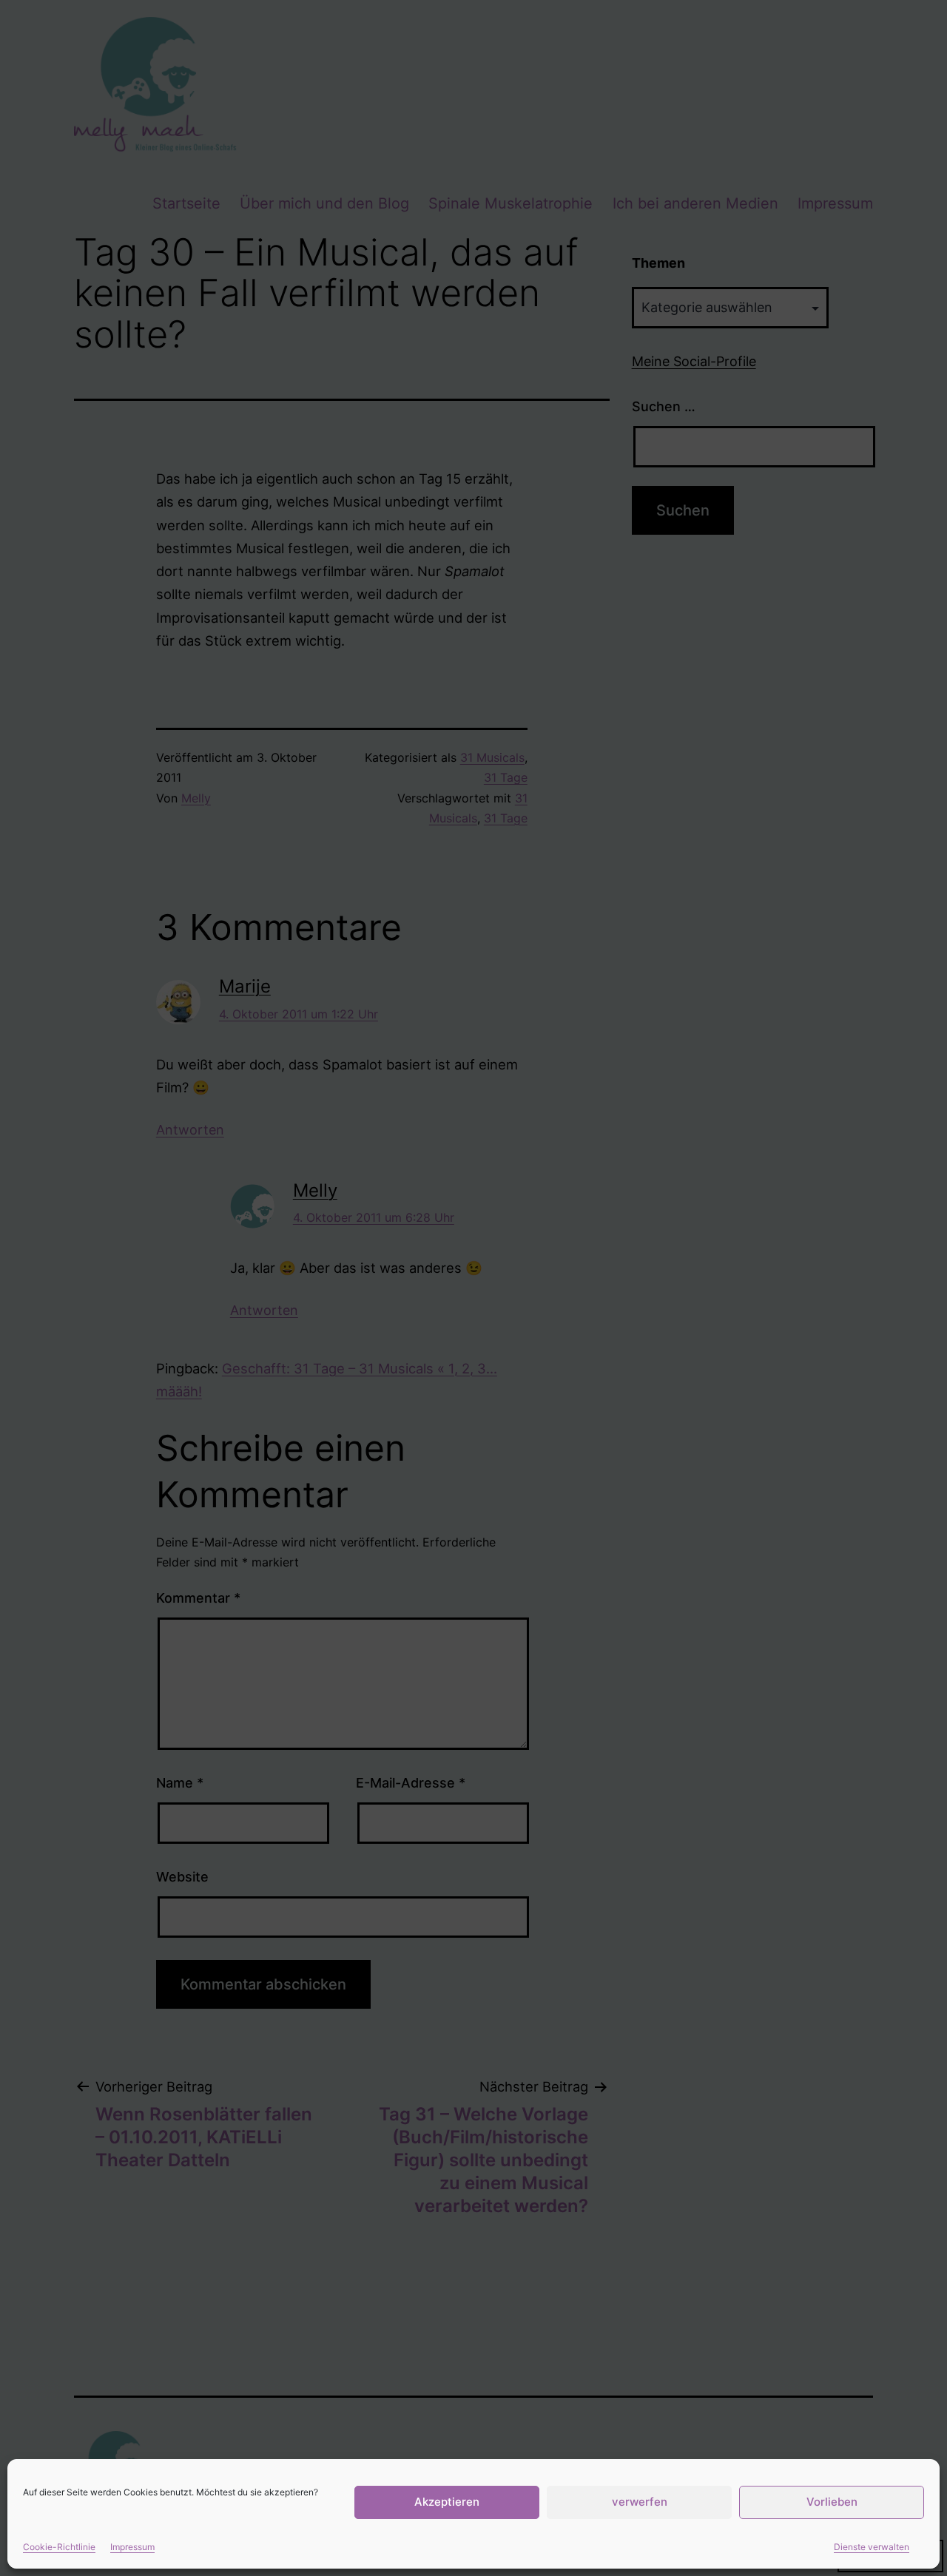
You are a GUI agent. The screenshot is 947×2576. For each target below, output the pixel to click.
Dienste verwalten (872, 2547)
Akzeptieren (447, 2502)
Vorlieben (832, 2502)
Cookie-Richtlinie (59, 2547)
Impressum (132, 2547)
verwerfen (640, 2502)
